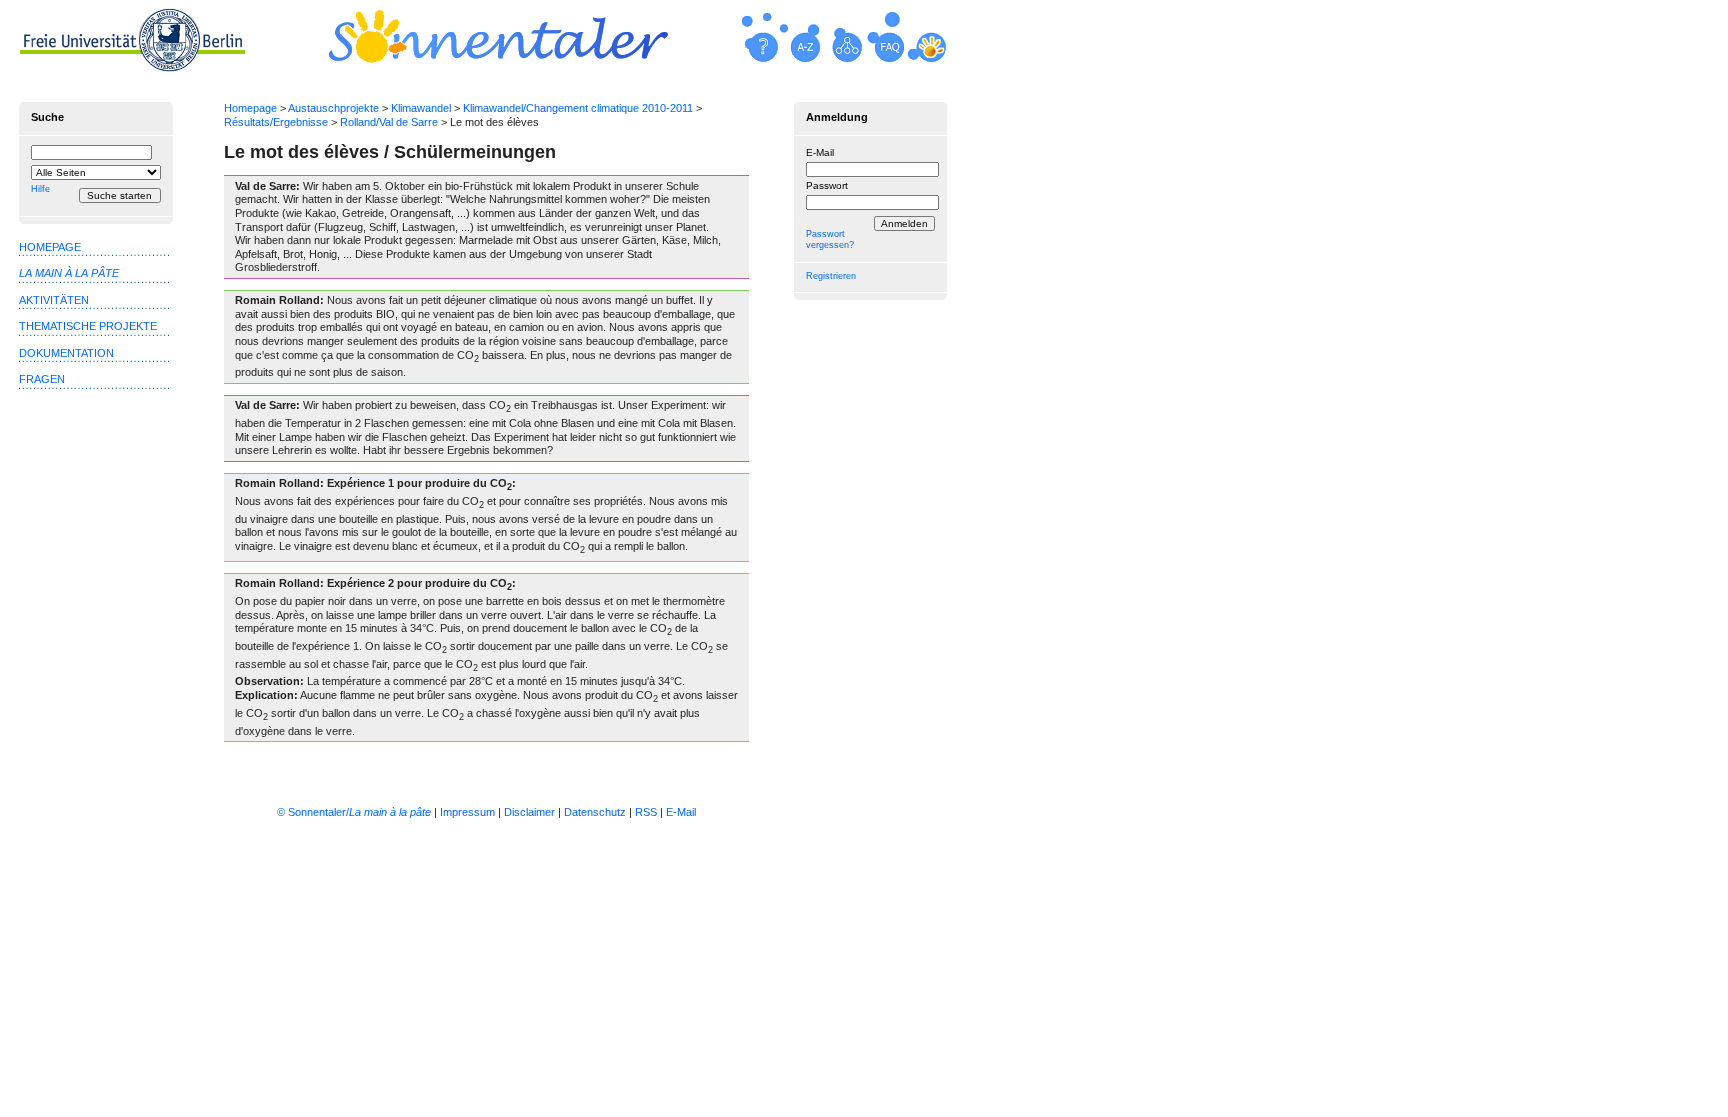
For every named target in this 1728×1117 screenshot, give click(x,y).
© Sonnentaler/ (354, 812)
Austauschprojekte (333, 108)
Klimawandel (421, 108)
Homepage (250, 108)
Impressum (467, 812)
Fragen (42, 379)
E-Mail (820, 152)
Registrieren (831, 276)
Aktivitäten (54, 300)
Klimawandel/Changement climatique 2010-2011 (578, 108)
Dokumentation (66, 353)
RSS (646, 812)
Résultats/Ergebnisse (276, 122)
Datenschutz (595, 812)
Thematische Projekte (88, 326)
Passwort (827, 185)
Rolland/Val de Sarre (389, 122)
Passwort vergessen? (830, 239)
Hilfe (40, 189)
